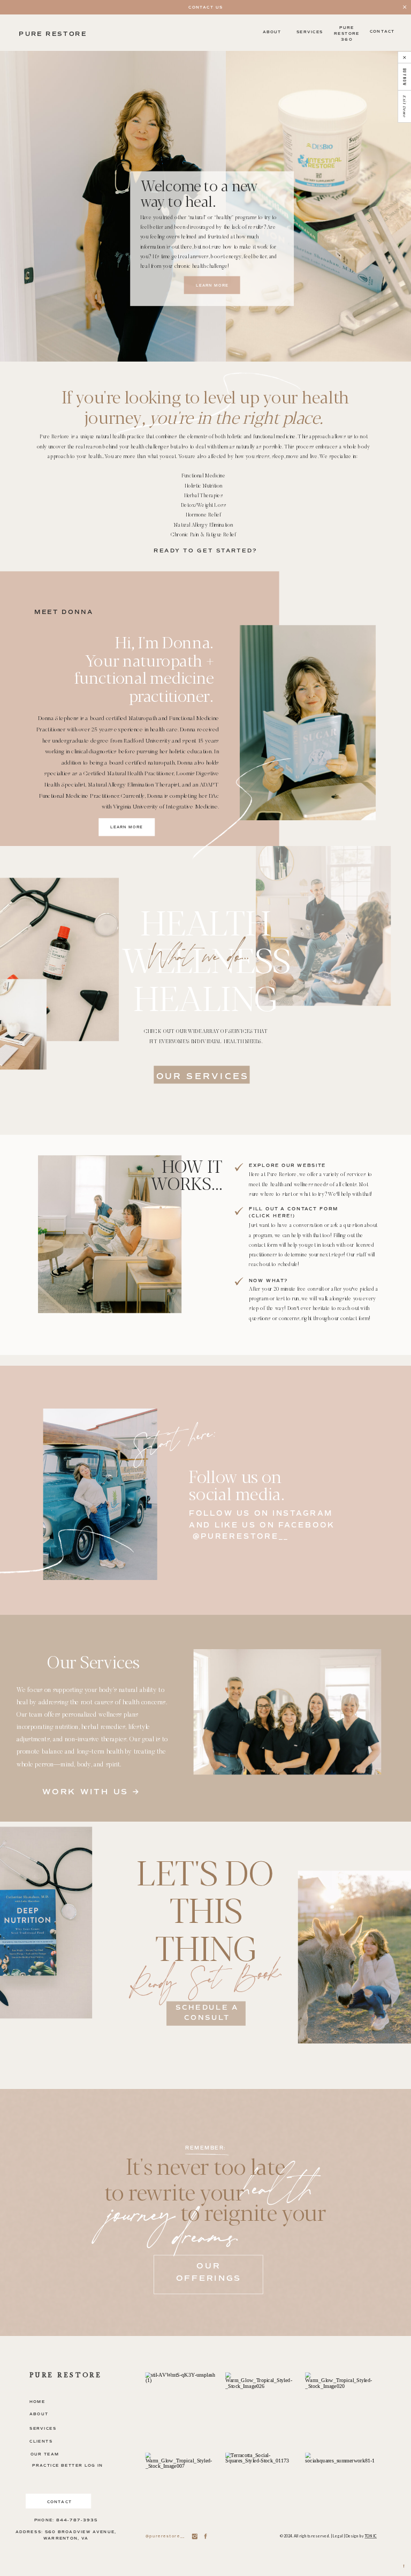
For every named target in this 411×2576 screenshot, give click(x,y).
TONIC (371, 2536)
